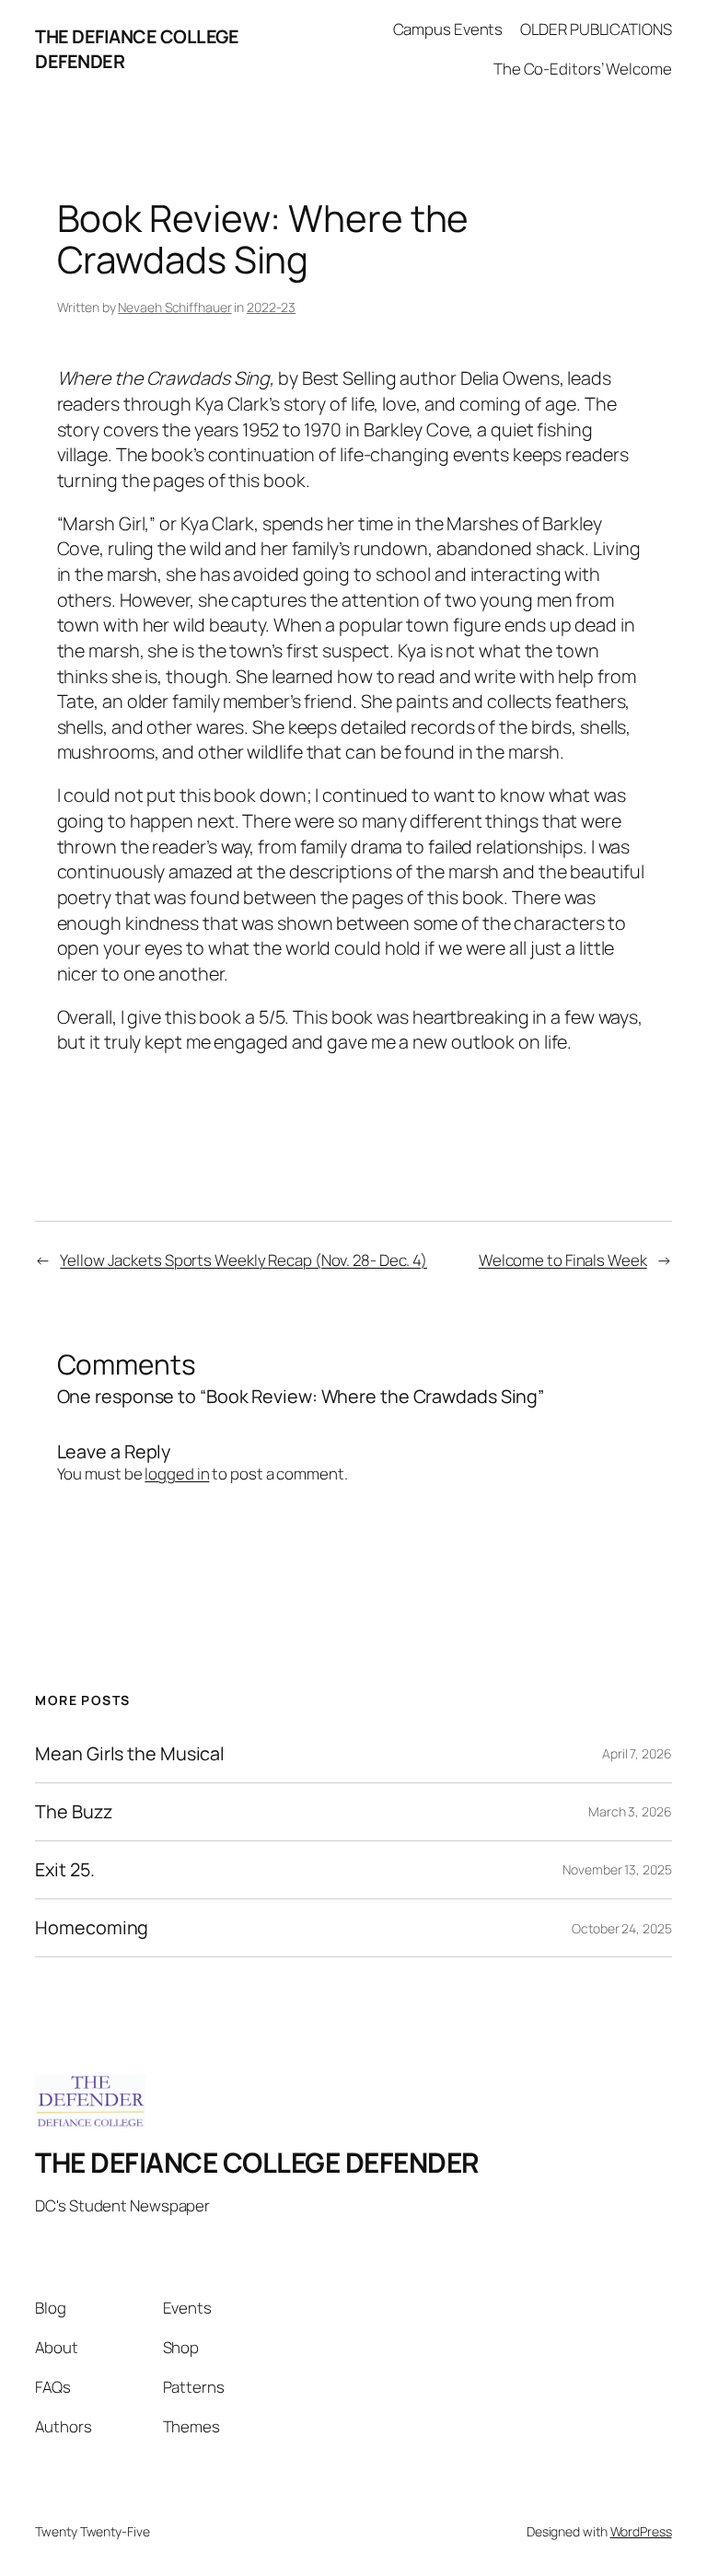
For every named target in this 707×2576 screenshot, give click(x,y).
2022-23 (271, 307)
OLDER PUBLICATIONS (596, 29)
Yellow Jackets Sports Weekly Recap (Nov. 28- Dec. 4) (243, 1260)
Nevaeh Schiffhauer (174, 307)
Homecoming (92, 1928)
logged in (177, 1474)
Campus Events (448, 29)
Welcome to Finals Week (563, 1260)
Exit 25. (64, 1870)
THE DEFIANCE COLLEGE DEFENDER (257, 2162)
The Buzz (73, 1812)
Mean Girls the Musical (130, 1754)
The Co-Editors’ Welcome (583, 69)
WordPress (641, 2531)
